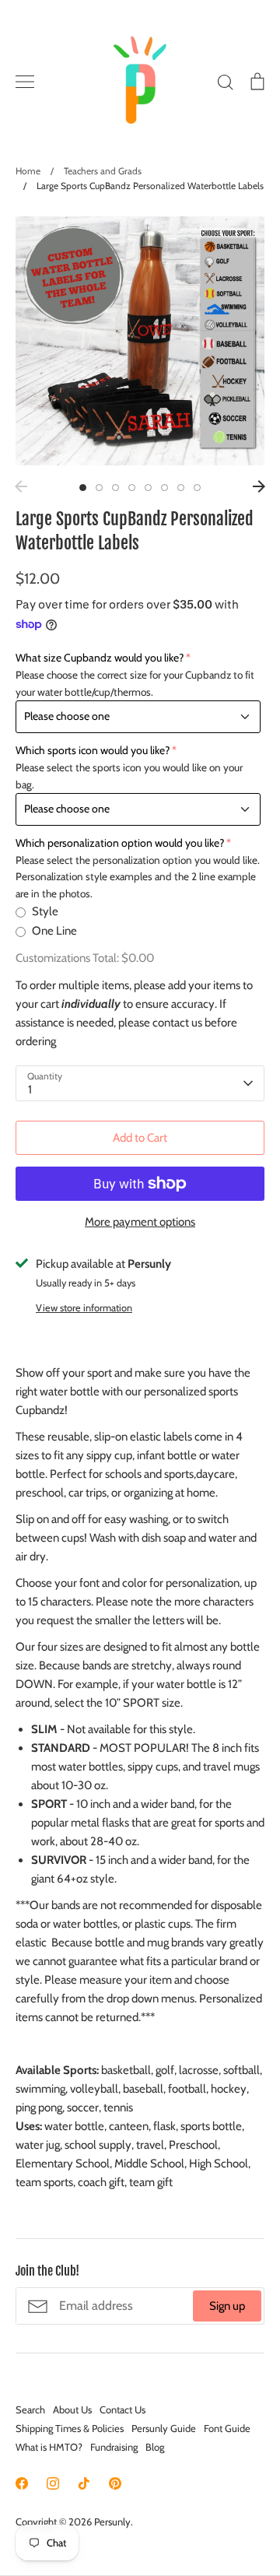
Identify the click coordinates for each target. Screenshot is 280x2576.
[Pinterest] (115, 2483)
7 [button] (181, 488)
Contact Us (122, 2409)
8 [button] (197, 488)
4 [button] (132, 488)
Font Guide (227, 2428)
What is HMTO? (49, 2447)
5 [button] (148, 488)
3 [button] (115, 488)
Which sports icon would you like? (93, 750)
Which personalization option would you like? (120, 843)
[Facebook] (22, 2483)
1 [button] (83, 488)
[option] (140, 341)
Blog (155, 2447)
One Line (54, 931)
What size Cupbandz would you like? (100, 658)
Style (45, 911)
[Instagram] (53, 2483)
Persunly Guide (164, 2428)
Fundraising (114, 2447)
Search (30, 2409)
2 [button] (99, 488)
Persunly (112, 2522)
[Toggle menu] (25, 82)
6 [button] (164, 488)
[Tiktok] (84, 2483)
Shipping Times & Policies (70, 2428)
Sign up (227, 2306)
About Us (72, 2409)
